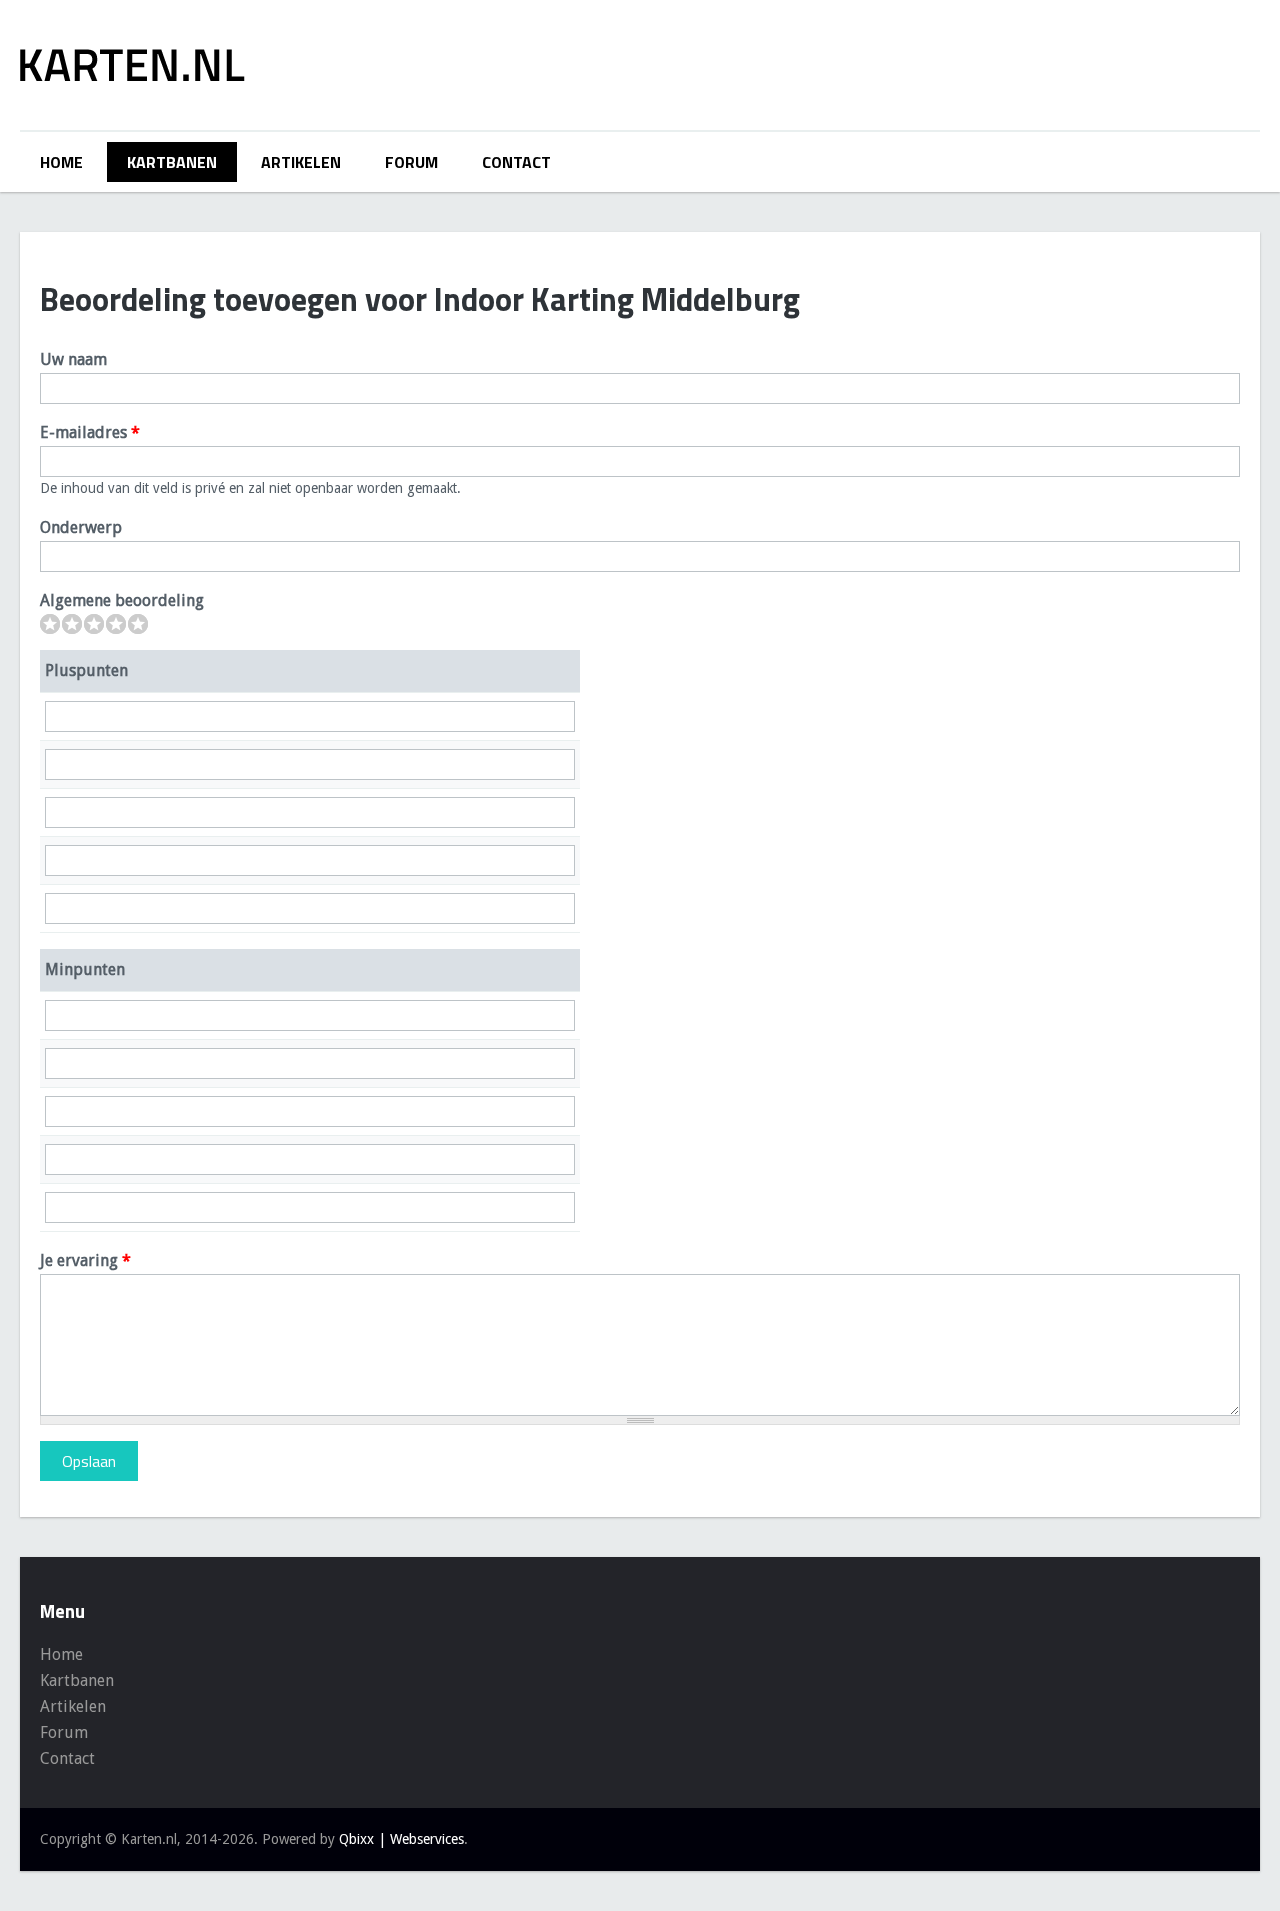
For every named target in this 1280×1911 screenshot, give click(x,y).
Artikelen (301, 162)
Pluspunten (86, 670)
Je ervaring (85, 1260)
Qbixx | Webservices (401, 1839)
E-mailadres (90, 432)
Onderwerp (81, 527)
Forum (411, 162)
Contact (516, 162)
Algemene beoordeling (122, 600)
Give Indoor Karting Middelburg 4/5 (116, 624)
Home (61, 162)
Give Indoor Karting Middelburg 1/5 (50, 624)
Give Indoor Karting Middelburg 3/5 (94, 624)
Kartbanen (172, 162)
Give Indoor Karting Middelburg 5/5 (138, 624)
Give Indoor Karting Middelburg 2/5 (72, 624)
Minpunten (85, 969)
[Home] (132, 65)
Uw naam (73, 359)
